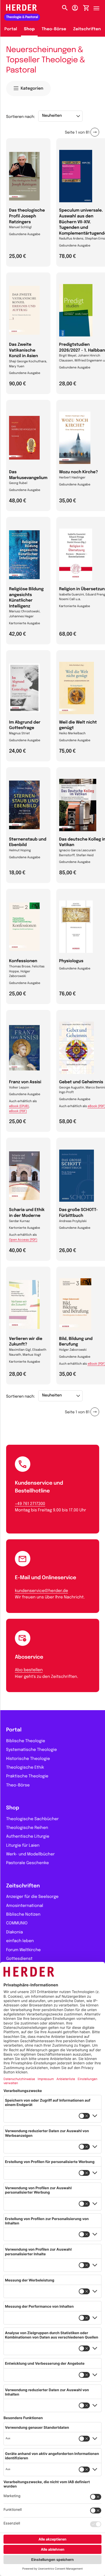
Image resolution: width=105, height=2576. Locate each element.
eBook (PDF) (18, 1111)
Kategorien (32, 89)
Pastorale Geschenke (27, 1863)
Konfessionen (23, 961)
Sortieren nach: (21, 117)
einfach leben (20, 1941)
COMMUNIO (17, 1923)
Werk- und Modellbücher (30, 1855)
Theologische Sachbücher (32, 1819)
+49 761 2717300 (30, 1504)
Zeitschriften (87, 29)
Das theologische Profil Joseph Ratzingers (27, 216)
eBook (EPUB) (19, 1107)
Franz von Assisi (25, 1082)
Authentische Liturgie (28, 1837)
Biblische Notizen (23, 1915)
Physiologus (71, 961)
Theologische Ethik (25, 1768)
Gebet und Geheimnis (81, 1082)
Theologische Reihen (27, 1828)
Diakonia (14, 1933)
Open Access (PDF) (23, 1240)
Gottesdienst (19, 1959)
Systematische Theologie (32, 1750)
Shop (29, 29)
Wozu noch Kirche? (79, 472)
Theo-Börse (54, 29)
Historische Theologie (28, 1759)
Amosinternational (25, 1906)
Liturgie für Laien (23, 1846)
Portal (11, 29)
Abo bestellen (29, 1670)
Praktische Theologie (27, 1777)
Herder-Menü (99, 7)
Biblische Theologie (26, 1741)
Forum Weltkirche (23, 1950)
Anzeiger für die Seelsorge (32, 1897)
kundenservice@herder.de (41, 1591)
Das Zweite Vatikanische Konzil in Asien (23, 351)
